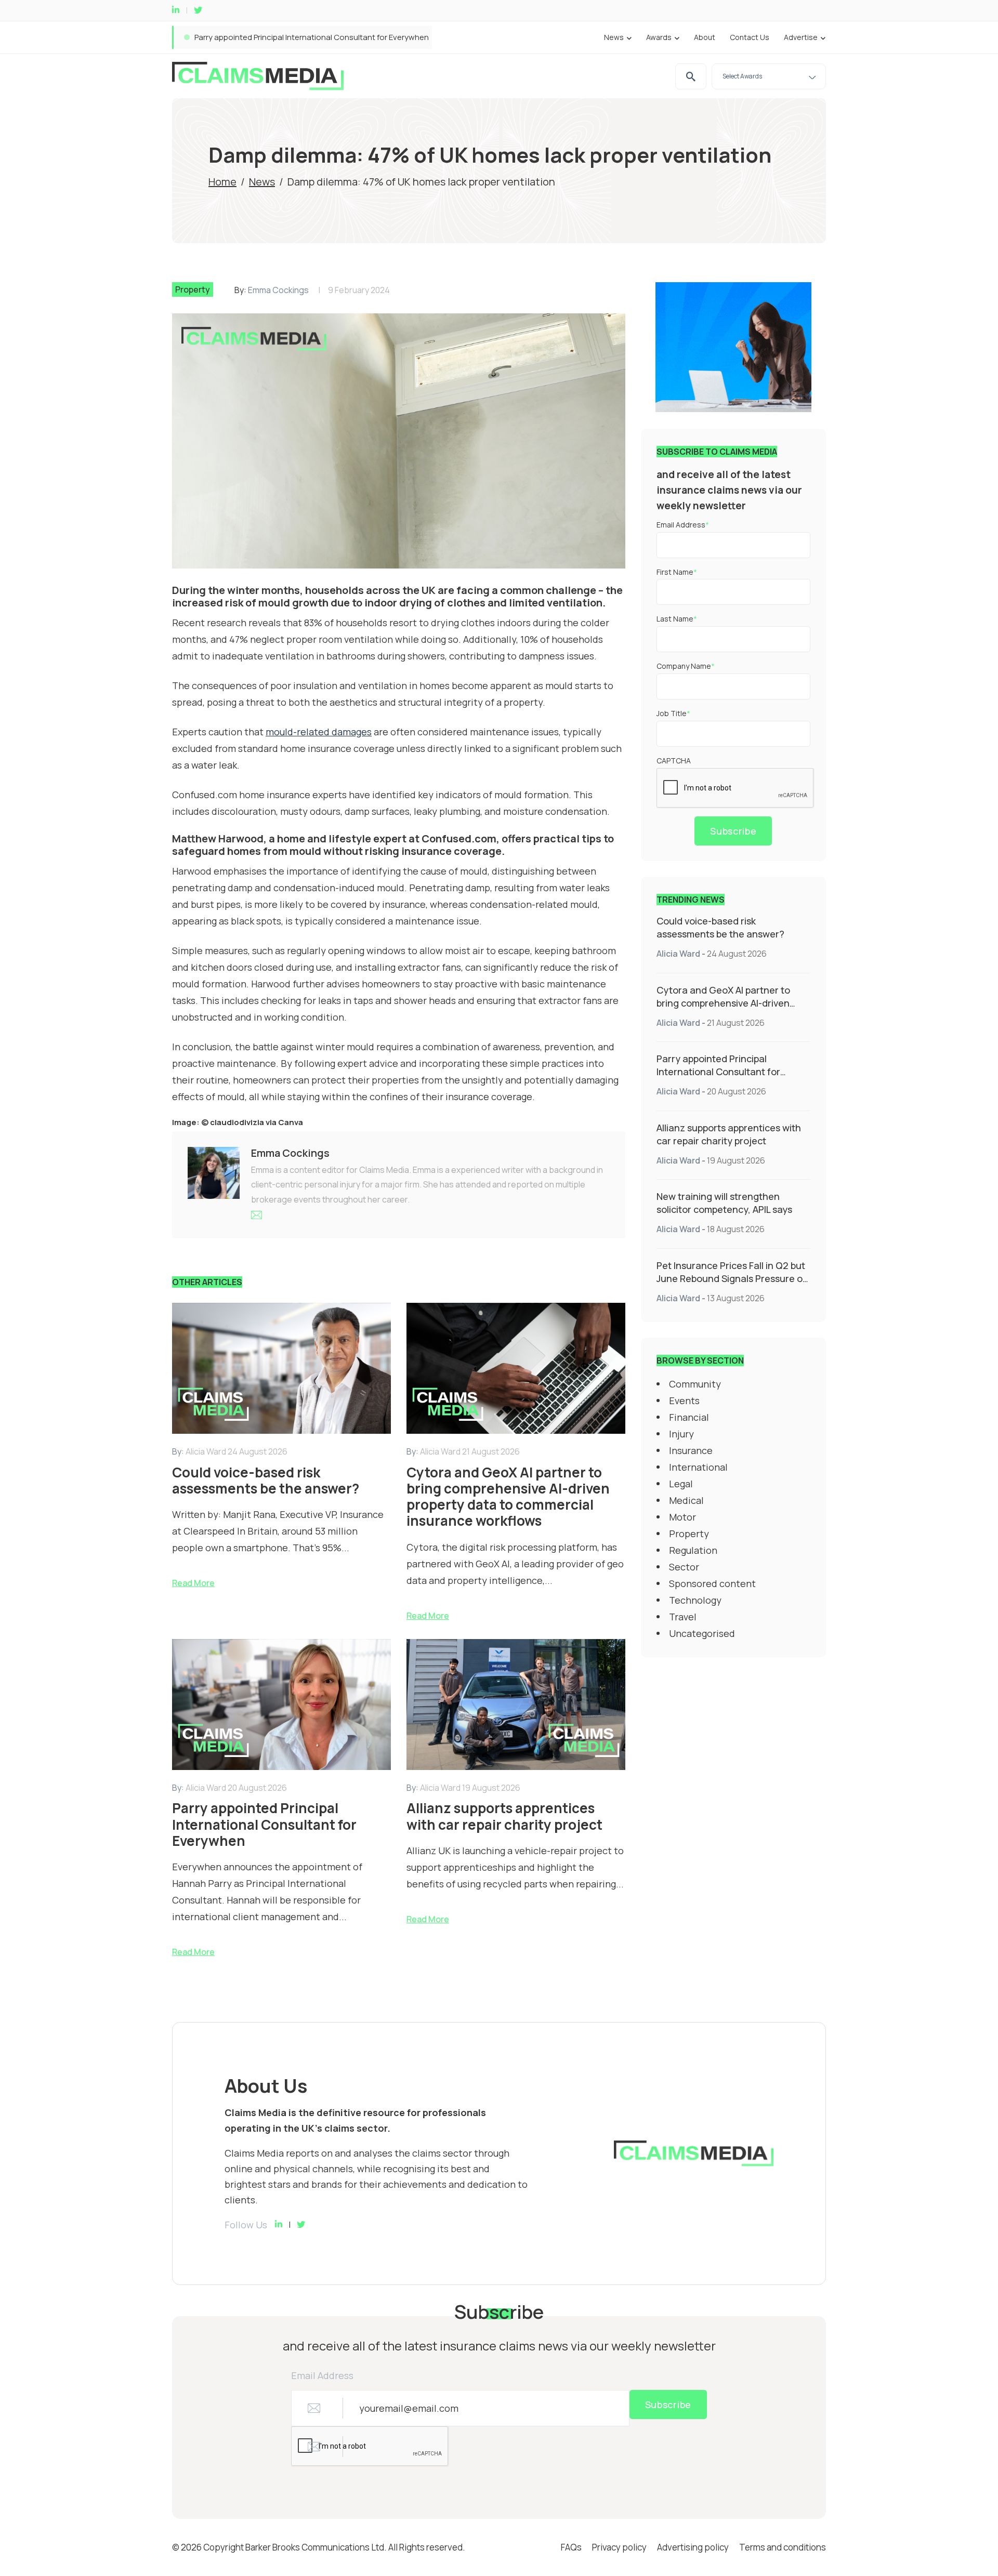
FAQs (571, 2547)
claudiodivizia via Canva (257, 1122)
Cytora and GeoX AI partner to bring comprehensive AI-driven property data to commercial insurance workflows (723, 1009)
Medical (686, 1500)
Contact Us (750, 37)
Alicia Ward (678, 954)
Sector (684, 1567)
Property (193, 289)
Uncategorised (702, 1633)
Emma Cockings (278, 290)
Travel (683, 1617)
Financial (689, 1417)
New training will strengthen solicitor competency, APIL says (724, 1203)
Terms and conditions (783, 2547)
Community (695, 1384)
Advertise (801, 37)
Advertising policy (693, 2547)
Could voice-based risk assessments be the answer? (720, 927)
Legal (681, 1484)
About (705, 37)
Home (222, 182)
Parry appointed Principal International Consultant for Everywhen (718, 1072)
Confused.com (459, 838)
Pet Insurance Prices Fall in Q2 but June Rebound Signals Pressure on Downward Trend (732, 1278)
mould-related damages (319, 732)
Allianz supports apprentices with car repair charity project (301, 37)
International (698, 1467)
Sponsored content (712, 1583)
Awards (659, 37)
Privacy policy (619, 2547)
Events (684, 1401)
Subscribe (733, 831)
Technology (695, 1600)
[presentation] (736, 788)
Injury (681, 1434)
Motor (682, 1517)
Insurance (691, 1450)
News (614, 37)
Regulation (693, 1550)
